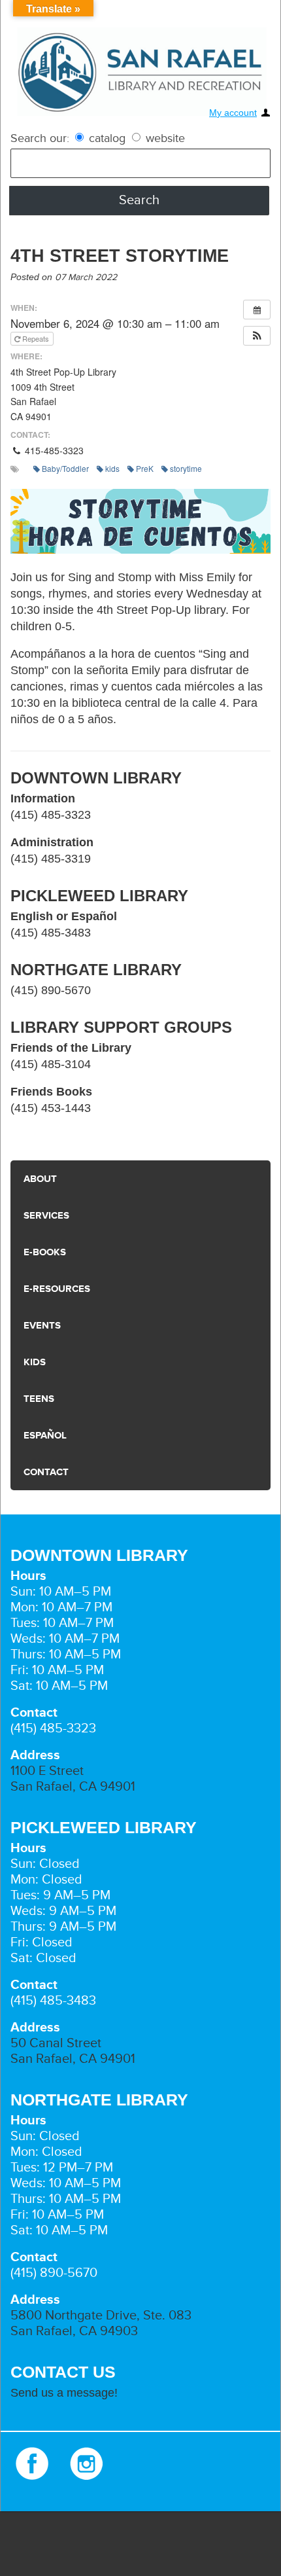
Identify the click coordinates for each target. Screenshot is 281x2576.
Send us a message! (64, 2393)
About (39, 1179)
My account (233, 113)
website (164, 138)
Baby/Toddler (65, 468)
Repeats (36, 338)
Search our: (40, 138)
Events (41, 1326)
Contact (45, 1472)
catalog (107, 138)
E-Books (43, 1252)
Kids (34, 1362)
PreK (145, 468)
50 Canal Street (56, 2043)
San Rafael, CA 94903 (74, 2331)
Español (44, 1436)
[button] (257, 336)
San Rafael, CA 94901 (73, 1787)
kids (112, 468)
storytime (186, 468)
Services (45, 1216)
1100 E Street (47, 1771)
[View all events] (257, 310)
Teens (37, 1399)
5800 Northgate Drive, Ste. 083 (101, 2316)
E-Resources (54, 1289)
